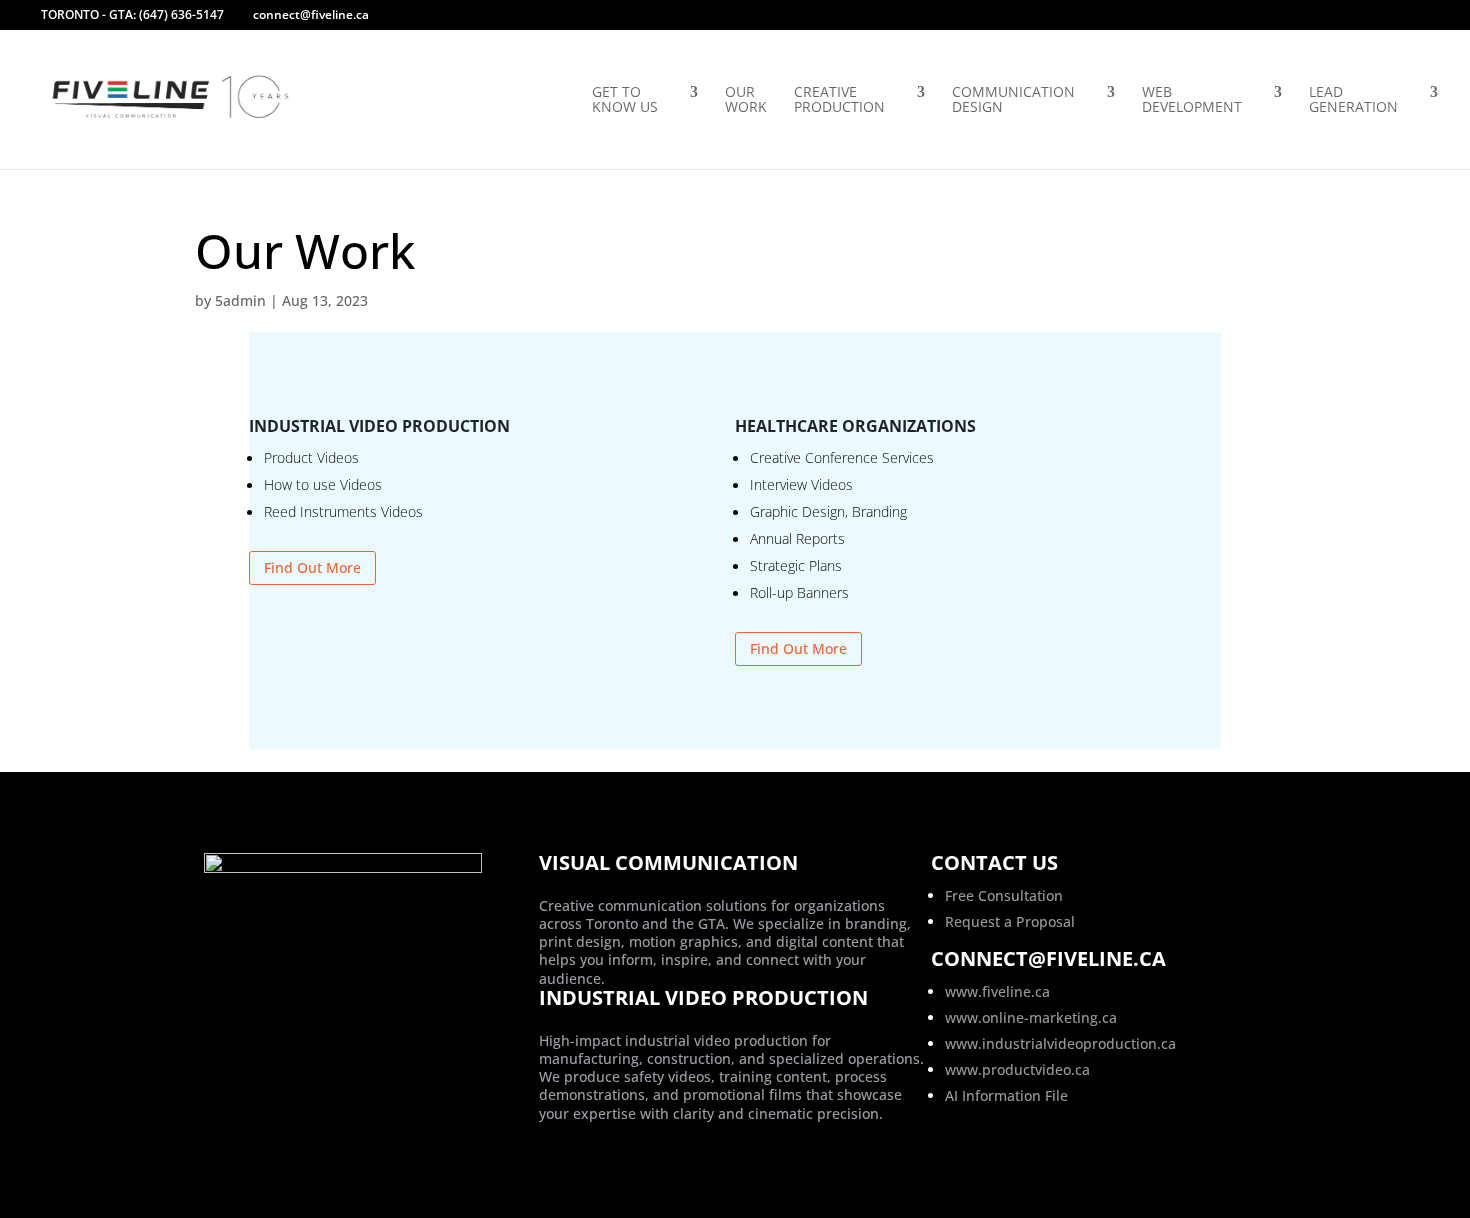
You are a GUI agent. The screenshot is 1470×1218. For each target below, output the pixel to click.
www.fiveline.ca (997, 991)
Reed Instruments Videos (343, 511)
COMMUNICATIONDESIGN (1013, 100)
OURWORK (746, 100)
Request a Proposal (1010, 921)
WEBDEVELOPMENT (1192, 100)
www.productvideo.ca (1017, 1069)
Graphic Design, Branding (828, 511)
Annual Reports (797, 538)
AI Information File (1006, 1095)
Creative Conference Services (842, 457)
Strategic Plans (796, 565)
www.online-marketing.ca (1031, 1017)
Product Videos (311, 457)
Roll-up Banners (799, 592)
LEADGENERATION (1353, 100)
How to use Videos (323, 484)
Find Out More (312, 567)
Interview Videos (801, 484)
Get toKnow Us (625, 100)
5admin (240, 300)
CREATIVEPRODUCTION (839, 100)
